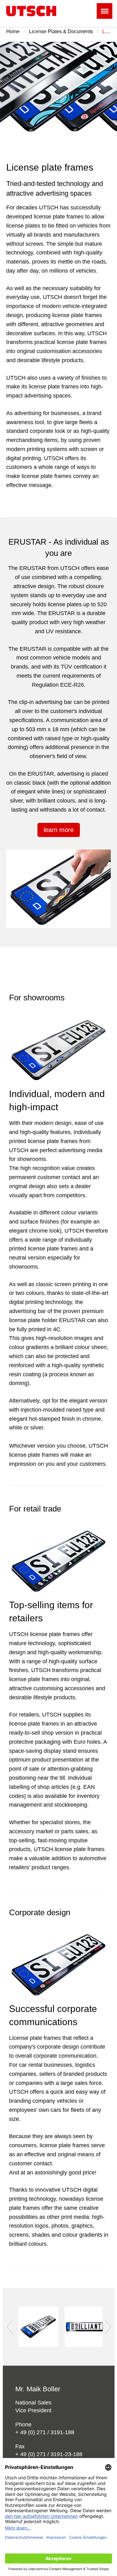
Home (13, 31)
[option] (58, 92)
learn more (59, 830)
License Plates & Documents (61, 31)
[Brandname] (38, 2327)
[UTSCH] (31, 11)
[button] (9, 2327)
